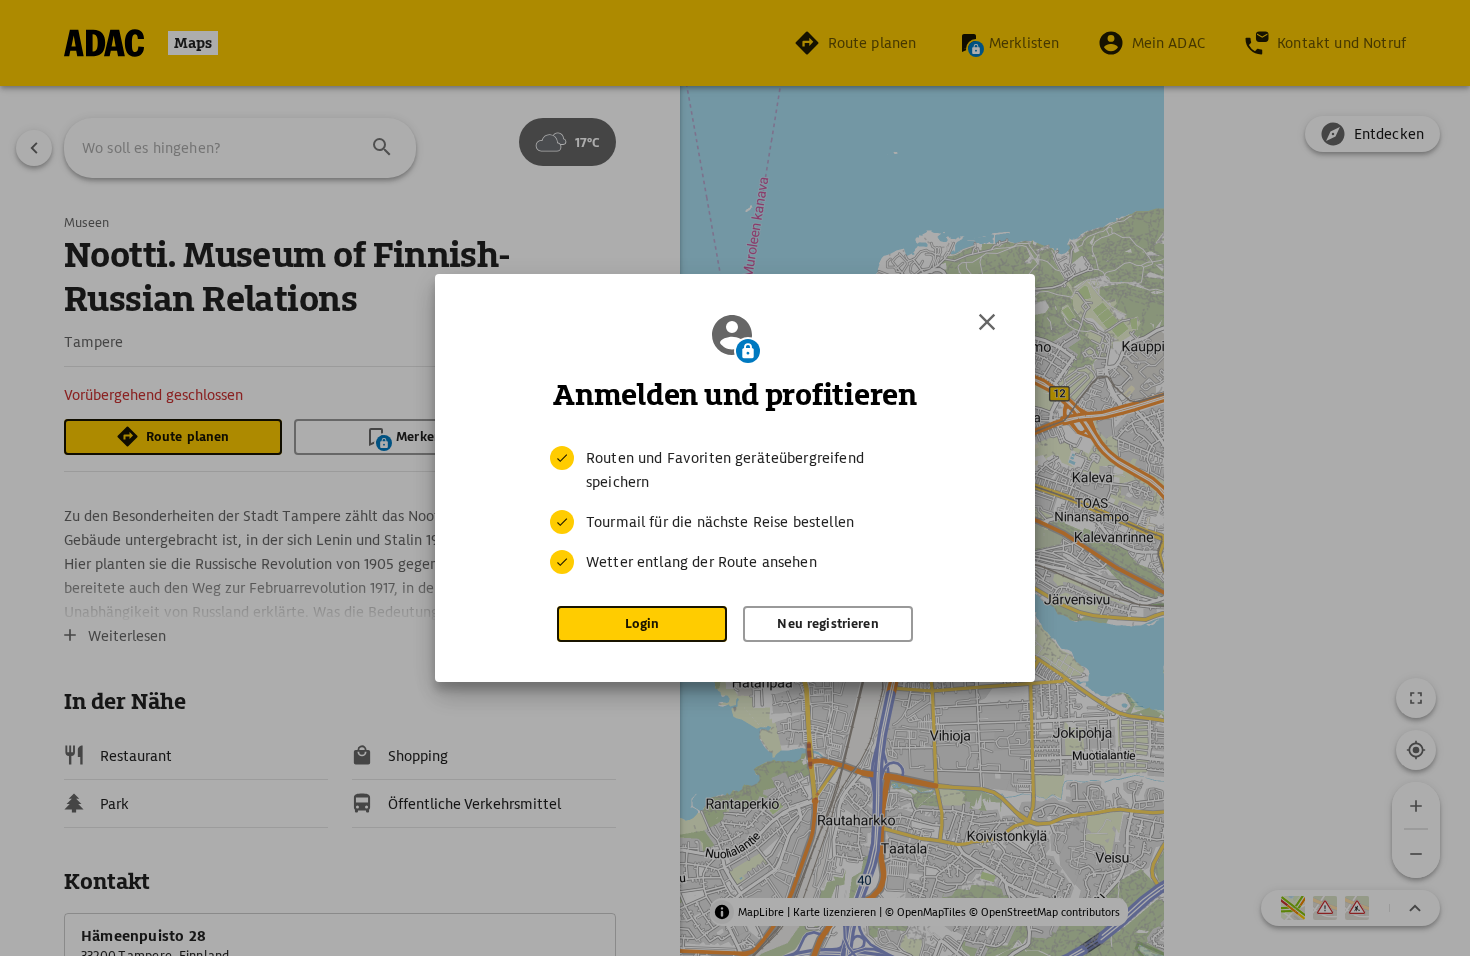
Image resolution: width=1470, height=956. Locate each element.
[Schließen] (987, 322)
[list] (735, 510)
